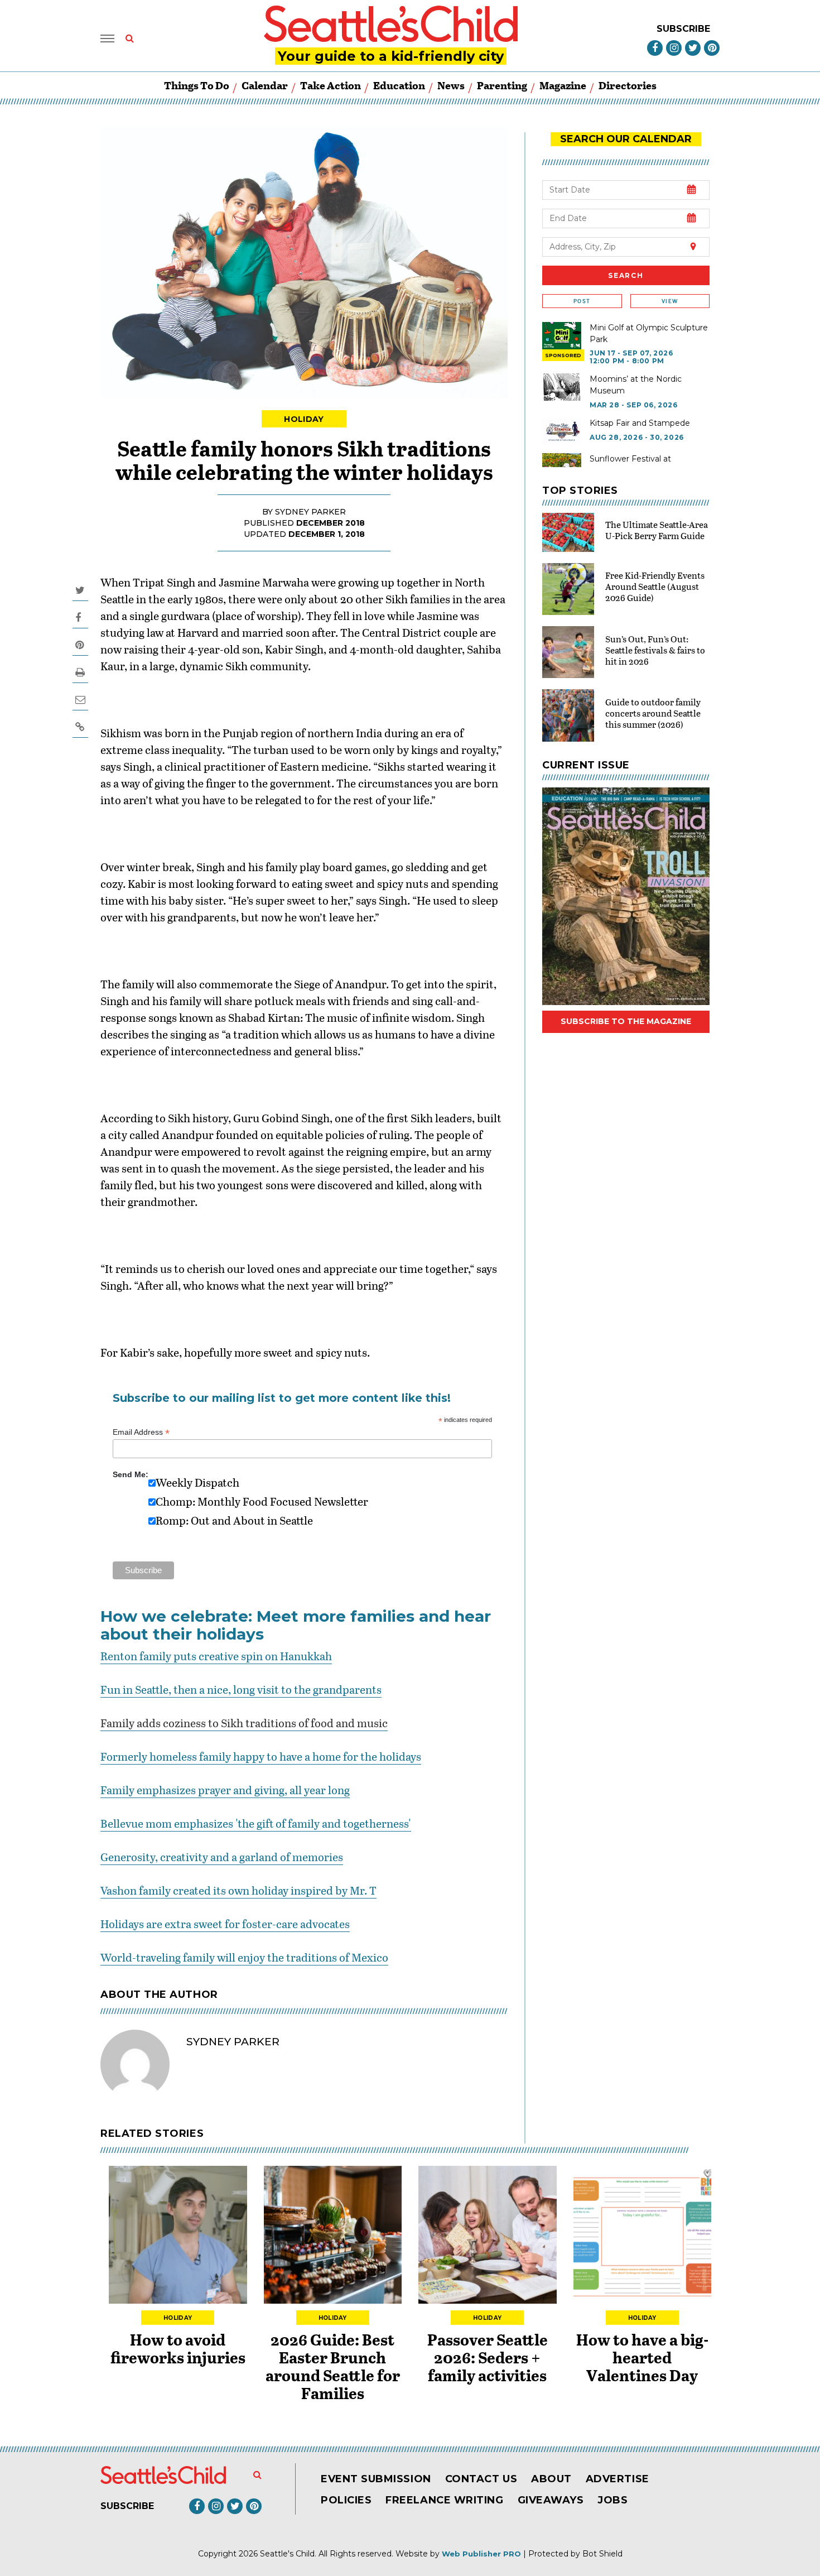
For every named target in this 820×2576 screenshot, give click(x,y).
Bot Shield (602, 2554)
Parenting (502, 85)
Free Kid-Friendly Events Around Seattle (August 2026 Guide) (655, 586)
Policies (346, 2500)
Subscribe (683, 29)
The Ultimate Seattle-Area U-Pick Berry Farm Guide (657, 530)
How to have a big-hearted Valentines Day (642, 2357)
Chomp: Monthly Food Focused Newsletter (262, 1501)
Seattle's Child (287, 2554)
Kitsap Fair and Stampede (640, 423)
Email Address (141, 1432)
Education (399, 85)
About (551, 2479)
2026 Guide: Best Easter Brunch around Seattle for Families (333, 2366)
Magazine (563, 85)
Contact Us (481, 2479)
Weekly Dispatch (197, 1482)
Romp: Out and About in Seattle (234, 1520)
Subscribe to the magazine (626, 1021)
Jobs (612, 2500)
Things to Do (197, 85)
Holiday (304, 419)
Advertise (618, 2479)
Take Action (331, 85)
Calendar (265, 85)
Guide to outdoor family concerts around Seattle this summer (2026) (653, 713)
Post (582, 301)
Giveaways (551, 2500)
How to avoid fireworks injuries (178, 2348)
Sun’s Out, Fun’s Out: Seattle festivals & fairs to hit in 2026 (655, 650)
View (670, 301)
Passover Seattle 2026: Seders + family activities (488, 2357)
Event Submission (376, 2479)
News (451, 85)
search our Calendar (626, 139)
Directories (628, 85)
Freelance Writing (444, 2500)
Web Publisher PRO (481, 2554)
